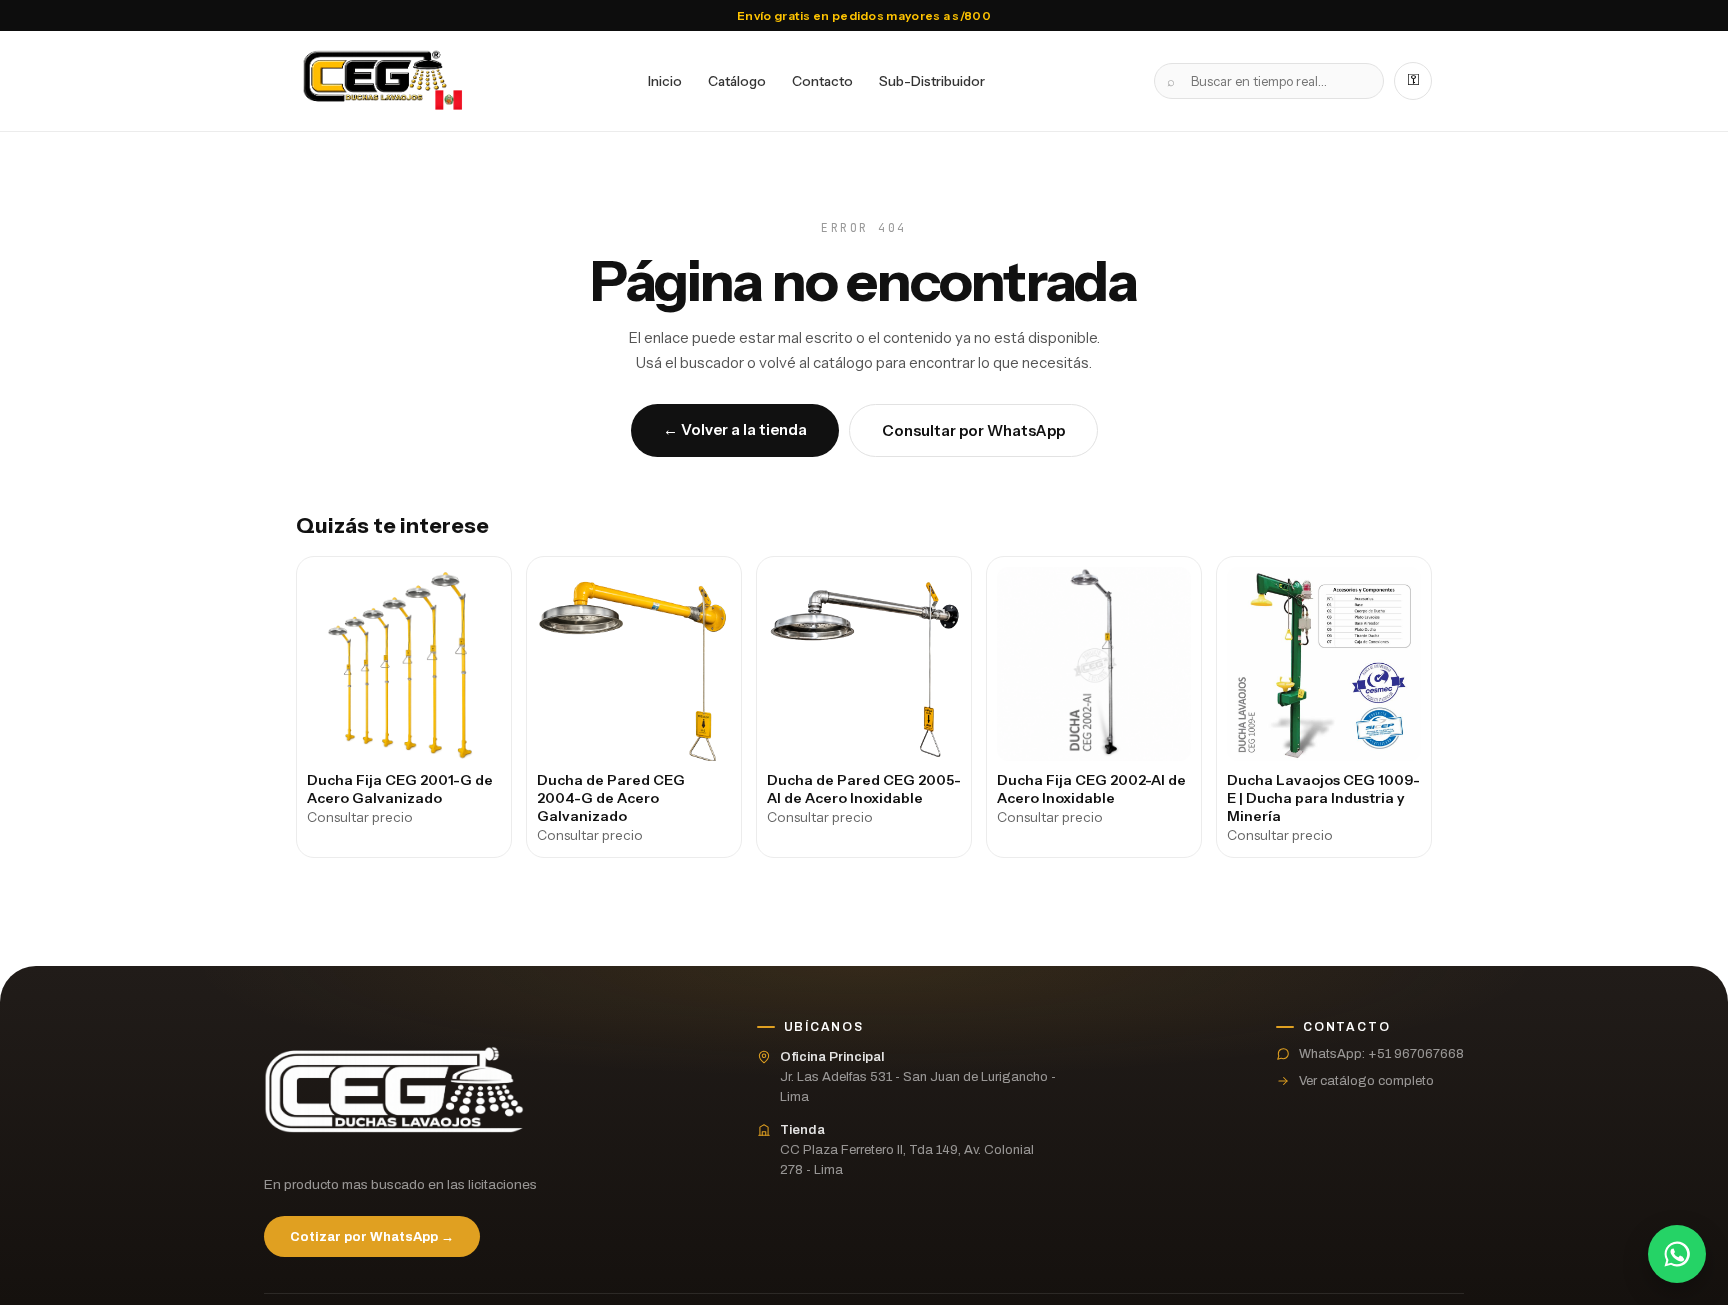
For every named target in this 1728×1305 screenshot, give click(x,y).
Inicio (665, 81)
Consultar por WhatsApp (973, 430)
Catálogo (737, 81)
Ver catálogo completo (1366, 1081)
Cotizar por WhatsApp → (372, 1237)
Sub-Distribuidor (932, 81)
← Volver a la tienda (735, 429)
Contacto (822, 81)
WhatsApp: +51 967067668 (1381, 1054)
